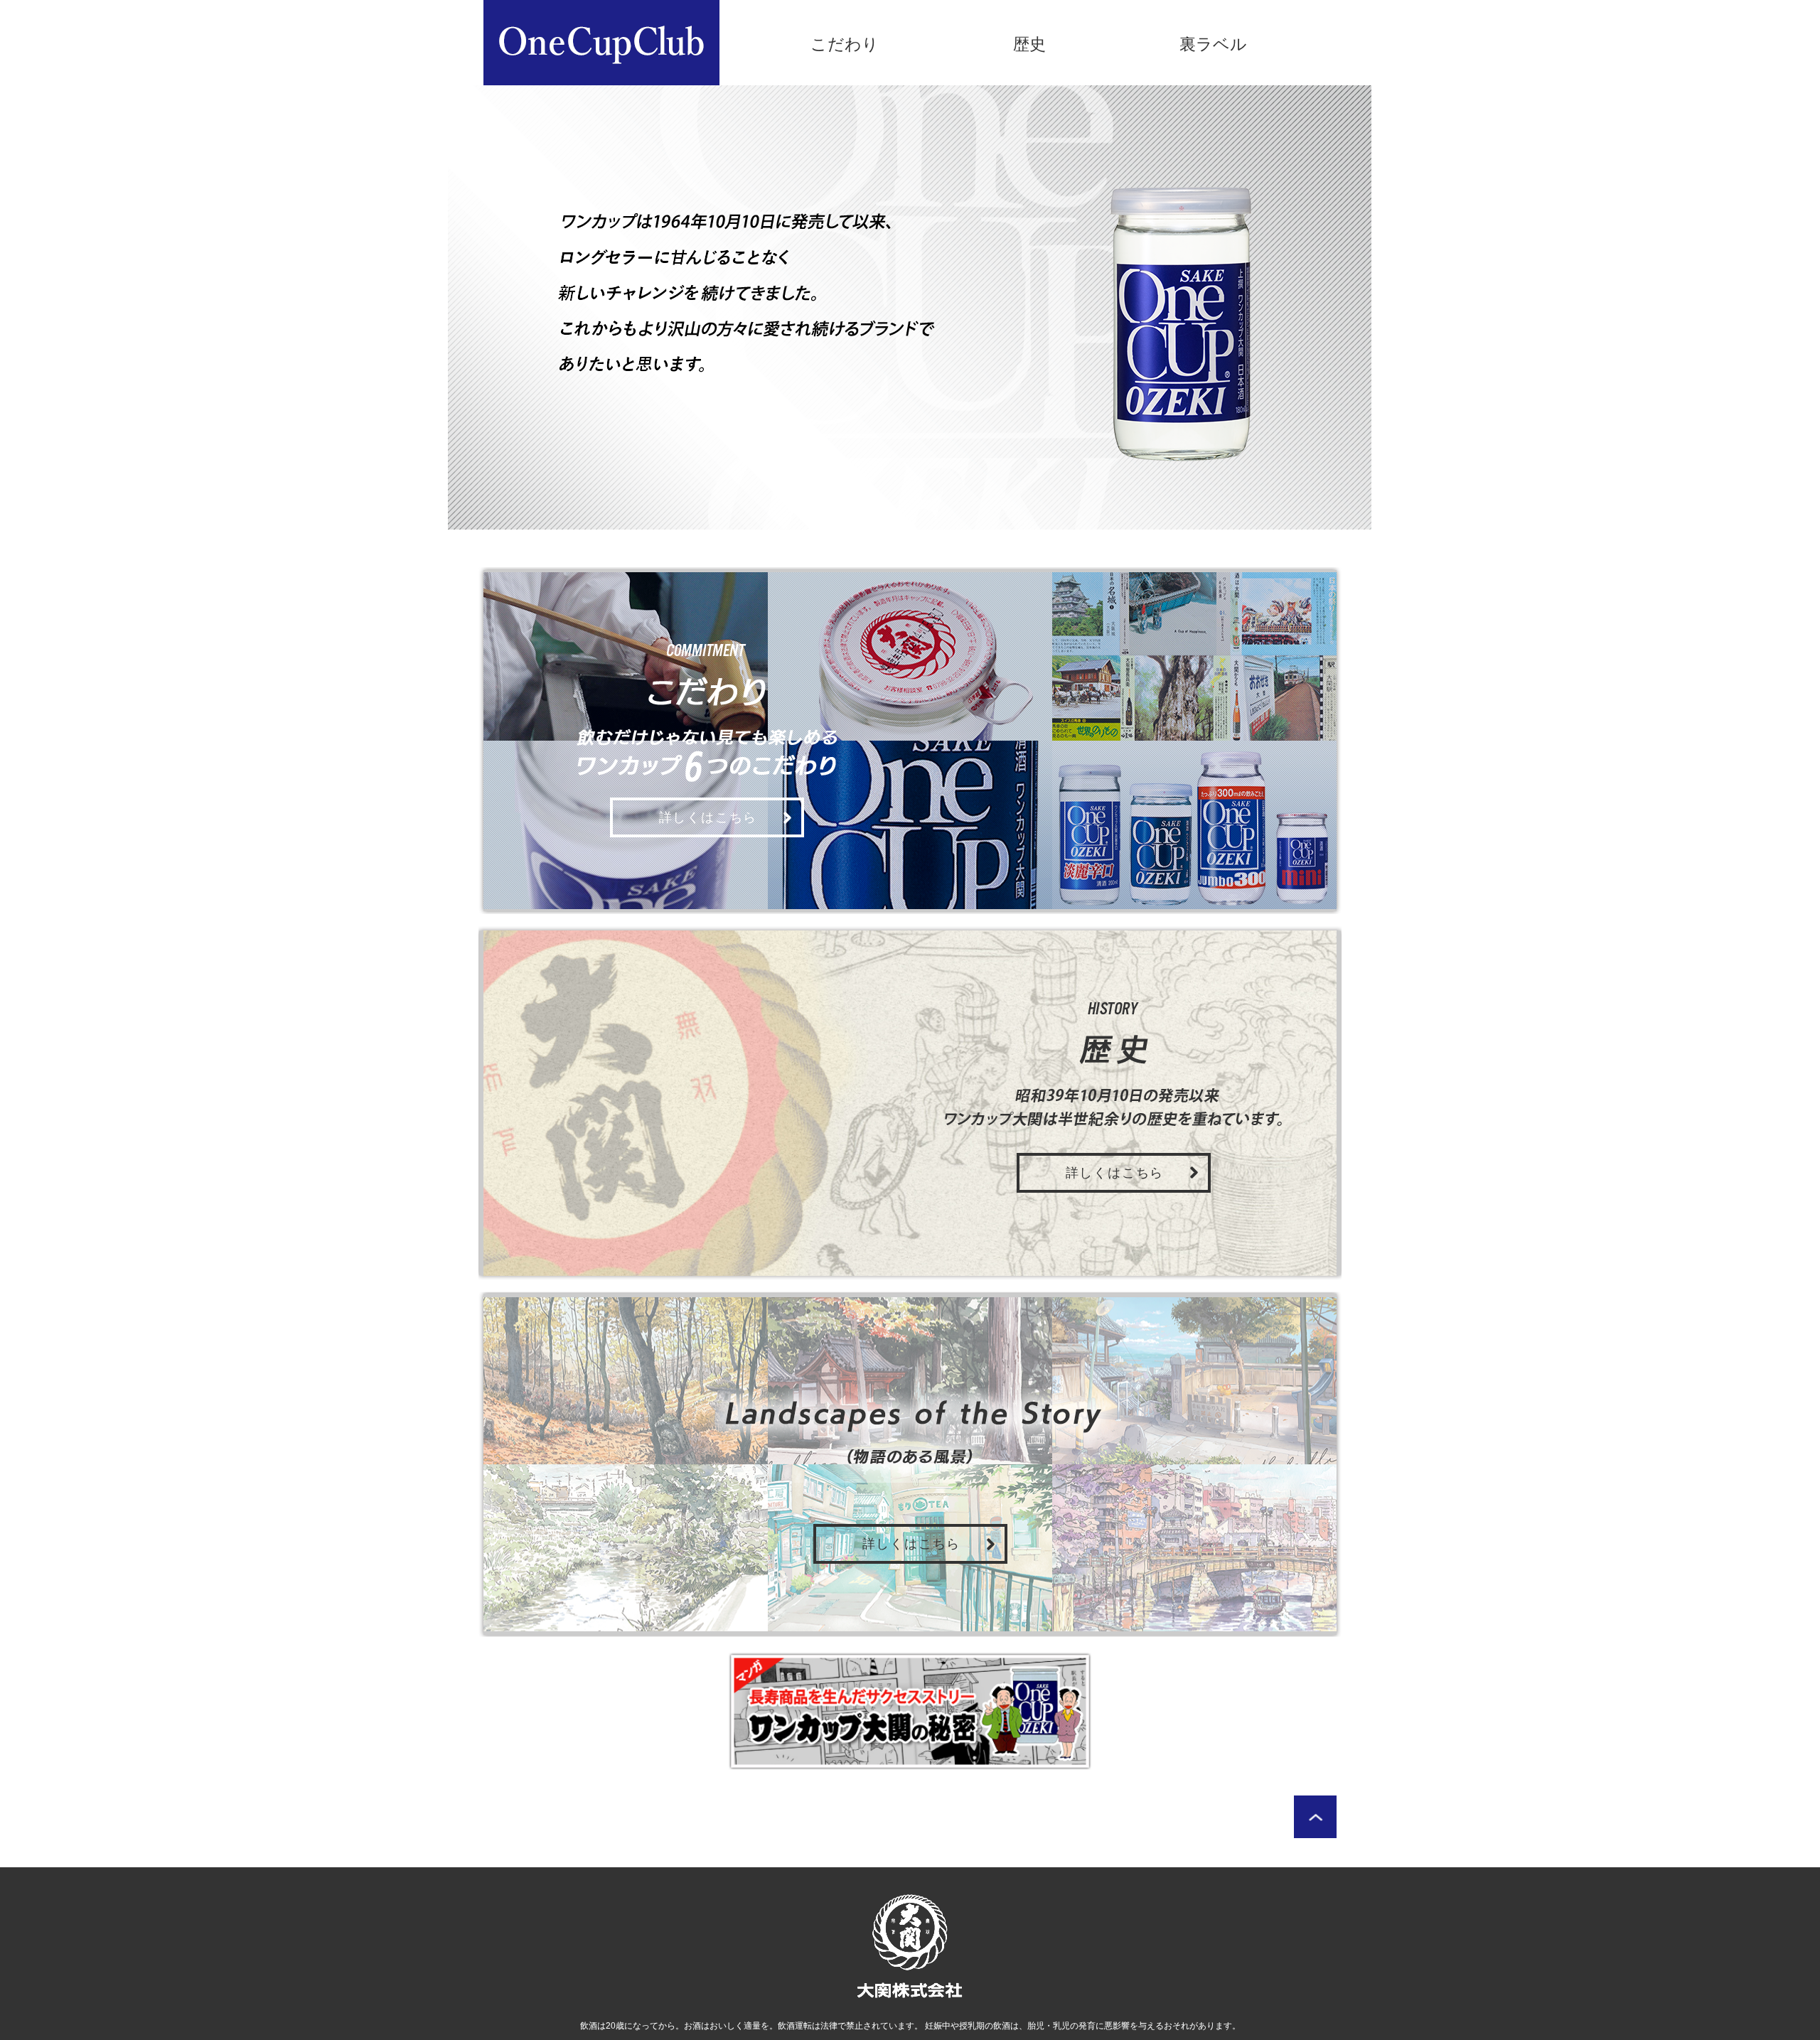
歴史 (1029, 44)
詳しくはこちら (708, 817)
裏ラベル (1213, 44)
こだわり (845, 44)
